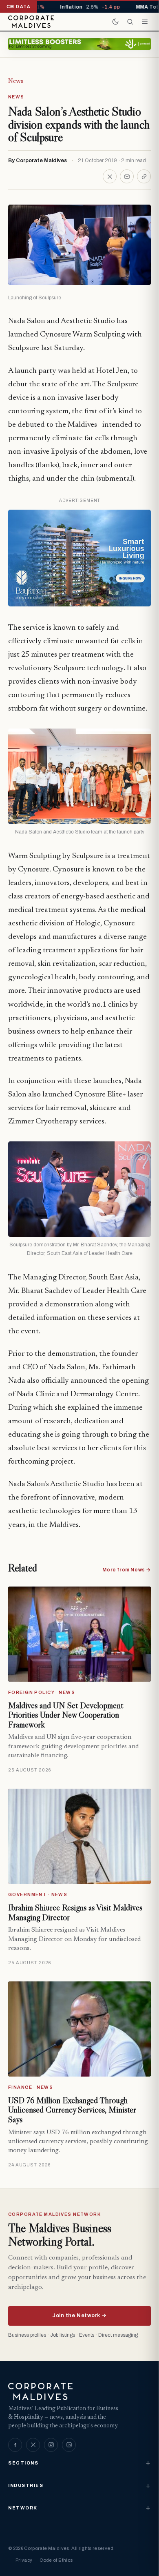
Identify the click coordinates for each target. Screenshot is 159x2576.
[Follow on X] (33, 2445)
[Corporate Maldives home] (31, 22)
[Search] (130, 22)
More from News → (127, 1570)
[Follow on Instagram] (51, 2445)
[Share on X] (110, 176)
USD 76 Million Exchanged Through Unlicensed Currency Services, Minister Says (72, 2110)
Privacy (24, 2560)
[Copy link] (144, 176)
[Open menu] (145, 22)
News (16, 81)
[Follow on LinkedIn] (69, 2445)
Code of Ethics (56, 2560)
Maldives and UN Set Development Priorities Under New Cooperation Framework (66, 1715)
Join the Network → (79, 2315)
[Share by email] (127, 176)
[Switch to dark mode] (115, 22)
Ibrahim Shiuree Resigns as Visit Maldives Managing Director (75, 1912)
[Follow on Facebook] (15, 2445)
